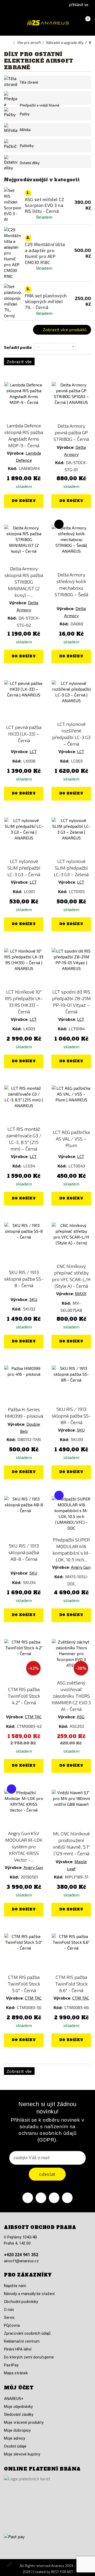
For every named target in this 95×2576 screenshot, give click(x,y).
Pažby (25, 114)
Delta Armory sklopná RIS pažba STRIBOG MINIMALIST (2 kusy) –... (24, 582)
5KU (33, 1299)
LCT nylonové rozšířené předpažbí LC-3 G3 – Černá (71, 734)
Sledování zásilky (19, 2415)
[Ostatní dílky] (11, 163)
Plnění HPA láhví (18, 2349)
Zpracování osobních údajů (27, 2333)
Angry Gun (81, 1567)
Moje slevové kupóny (22, 2454)
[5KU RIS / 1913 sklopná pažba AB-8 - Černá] (24, 1516)
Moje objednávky (18, 2407)
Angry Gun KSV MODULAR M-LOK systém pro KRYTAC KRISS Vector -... (24, 1846)
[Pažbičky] (11, 146)
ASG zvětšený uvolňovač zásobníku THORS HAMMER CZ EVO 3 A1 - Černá (71, 1696)
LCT (33, 751)
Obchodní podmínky (21, 2302)
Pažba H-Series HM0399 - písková (24, 1413)
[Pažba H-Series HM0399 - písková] (24, 1385)
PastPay (11, 2365)
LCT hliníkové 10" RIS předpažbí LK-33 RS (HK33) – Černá (24, 1002)
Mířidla (25, 130)
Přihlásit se (79, 4)
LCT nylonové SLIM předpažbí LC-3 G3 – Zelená (71, 868)
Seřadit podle (18, 347)
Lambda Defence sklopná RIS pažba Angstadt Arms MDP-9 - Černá (24, 435)
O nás (9, 2310)
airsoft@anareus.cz (21, 2261)
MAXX (81, 1293)
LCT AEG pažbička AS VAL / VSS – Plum (71, 1139)
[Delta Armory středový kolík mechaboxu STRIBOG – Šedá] (71, 544)
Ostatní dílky (30, 163)
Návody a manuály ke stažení (29, 2294)
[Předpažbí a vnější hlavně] (11, 105)
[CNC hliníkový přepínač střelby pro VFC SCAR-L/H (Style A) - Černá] (71, 1242)
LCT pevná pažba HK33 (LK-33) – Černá (24, 734)
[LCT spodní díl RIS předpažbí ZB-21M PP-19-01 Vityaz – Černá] (71, 968)
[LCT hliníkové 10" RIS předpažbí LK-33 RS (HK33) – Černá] (24, 968)
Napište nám (15, 2286)
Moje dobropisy (17, 2430)
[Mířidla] (11, 130)
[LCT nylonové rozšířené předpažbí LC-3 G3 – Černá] (71, 700)
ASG (81, 1717)
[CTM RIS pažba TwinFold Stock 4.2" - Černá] (24, 1659)
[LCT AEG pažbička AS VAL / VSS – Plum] (71, 1105)
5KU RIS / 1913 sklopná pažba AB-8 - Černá (24, 1552)
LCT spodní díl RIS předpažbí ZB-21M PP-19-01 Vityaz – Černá (71, 1002)
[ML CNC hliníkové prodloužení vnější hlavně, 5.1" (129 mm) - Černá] (71, 1809)
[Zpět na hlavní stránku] (11, 43)
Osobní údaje (15, 2446)
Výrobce (15, 453)
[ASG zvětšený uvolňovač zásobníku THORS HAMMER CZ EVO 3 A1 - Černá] (71, 1659)
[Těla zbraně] (11, 82)
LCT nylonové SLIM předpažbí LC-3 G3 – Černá (24, 868)
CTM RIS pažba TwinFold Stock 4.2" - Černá (24, 1696)
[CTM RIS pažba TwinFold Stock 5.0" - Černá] (24, 1953)
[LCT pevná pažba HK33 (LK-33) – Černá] (24, 700)
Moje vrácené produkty (24, 2422)
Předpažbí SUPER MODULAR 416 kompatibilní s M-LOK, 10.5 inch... (71, 1550)
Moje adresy (15, 2438)
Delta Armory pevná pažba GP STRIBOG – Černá (71, 432)
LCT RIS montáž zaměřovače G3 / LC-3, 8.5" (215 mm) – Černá (24, 1139)
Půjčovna (12, 2325)
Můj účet (19, 2388)
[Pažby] (11, 114)
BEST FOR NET (62, 2572)
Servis (9, 2318)
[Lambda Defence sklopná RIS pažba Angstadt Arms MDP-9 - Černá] (24, 401)
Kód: (13, 468)
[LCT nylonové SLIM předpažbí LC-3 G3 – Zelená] (71, 837)
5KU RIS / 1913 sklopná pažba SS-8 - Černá (24, 1279)
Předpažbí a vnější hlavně (40, 105)
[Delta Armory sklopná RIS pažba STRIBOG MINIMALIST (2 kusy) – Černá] (24, 544)
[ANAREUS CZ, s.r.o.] (47, 23)
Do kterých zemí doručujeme (29, 2357)
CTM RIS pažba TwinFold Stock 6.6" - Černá (71, 1984)
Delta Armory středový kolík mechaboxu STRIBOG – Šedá (71, 585)
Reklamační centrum (22, 2341)
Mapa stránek (16, 2373)
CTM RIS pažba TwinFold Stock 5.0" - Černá (24, 1984)
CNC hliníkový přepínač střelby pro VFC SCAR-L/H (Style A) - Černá (71, 1276)
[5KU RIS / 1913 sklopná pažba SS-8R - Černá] (71, 1385)
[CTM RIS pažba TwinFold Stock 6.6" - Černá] (71, 1953)
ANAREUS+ (14, 2399)
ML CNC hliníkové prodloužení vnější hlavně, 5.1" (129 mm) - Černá (71, 1843)
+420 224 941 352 (21, 2255)
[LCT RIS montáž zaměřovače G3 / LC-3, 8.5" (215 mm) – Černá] (24, 1105)
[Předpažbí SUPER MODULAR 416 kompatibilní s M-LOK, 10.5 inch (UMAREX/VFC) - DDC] (71, 1516)
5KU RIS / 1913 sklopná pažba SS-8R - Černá (71, 1416)
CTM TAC (33, 1717)
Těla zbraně (29, 82)
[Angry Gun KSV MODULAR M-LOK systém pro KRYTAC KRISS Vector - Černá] (24, 1809)
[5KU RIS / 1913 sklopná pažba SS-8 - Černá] (24, 1242)
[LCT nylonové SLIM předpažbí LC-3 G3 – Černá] (24, 837)
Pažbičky (27, 146)
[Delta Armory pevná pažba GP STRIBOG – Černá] (71, 401)
